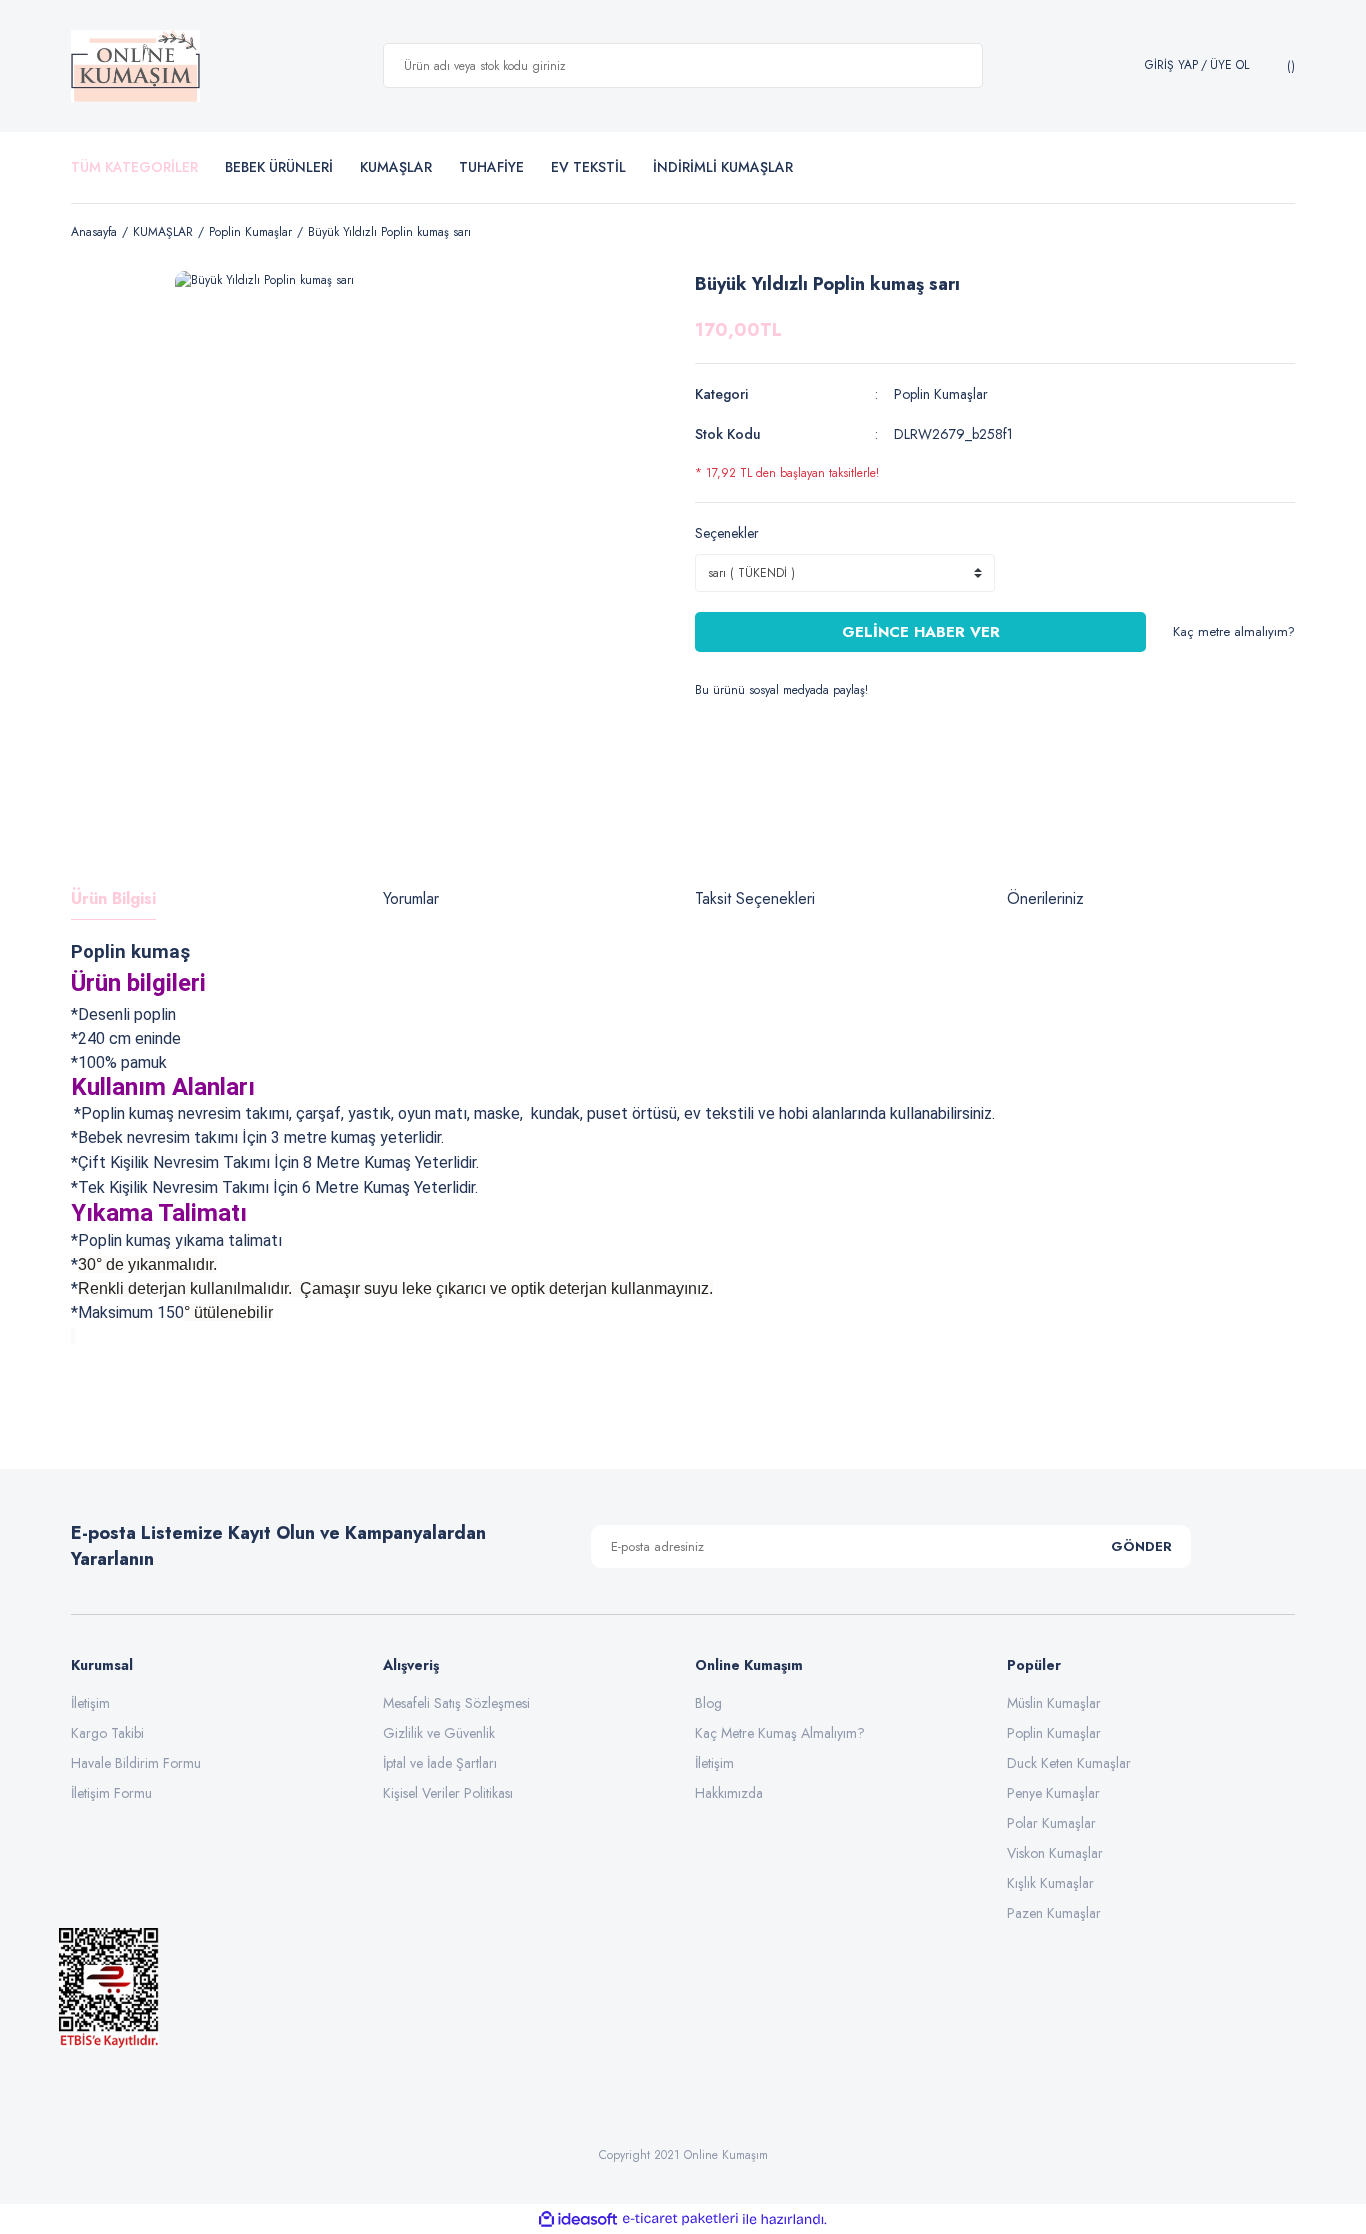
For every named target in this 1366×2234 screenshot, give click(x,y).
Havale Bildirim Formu (136, 1763)
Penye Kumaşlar (1053, 1793)
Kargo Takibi (107, 1733)
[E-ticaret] (680, 2219)
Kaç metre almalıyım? (1234, 631)
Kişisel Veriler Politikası (448, 1793)
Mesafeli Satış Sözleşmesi (456, 1703)
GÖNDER (1141, 1546)
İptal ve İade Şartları (440, 1763)
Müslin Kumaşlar (1054, 1703)
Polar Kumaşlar (1051, 1823)
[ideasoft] (578, 2219)
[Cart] (1288, 66)
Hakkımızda (729, 1793)
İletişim (90, 1703)
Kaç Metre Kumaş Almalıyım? (780, 1733)
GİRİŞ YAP (1171, 65)
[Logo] (135, 66)
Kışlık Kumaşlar (1050, 1883)
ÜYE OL (1229, 65)
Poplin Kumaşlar (941, 394)
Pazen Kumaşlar (1054, 1913)
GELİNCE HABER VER (921, 632)
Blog (708, 1703)
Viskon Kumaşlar (1055, 1853)
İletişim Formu (111, 1793)
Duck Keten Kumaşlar (1069, 1763)
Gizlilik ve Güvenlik (439, 1733)
